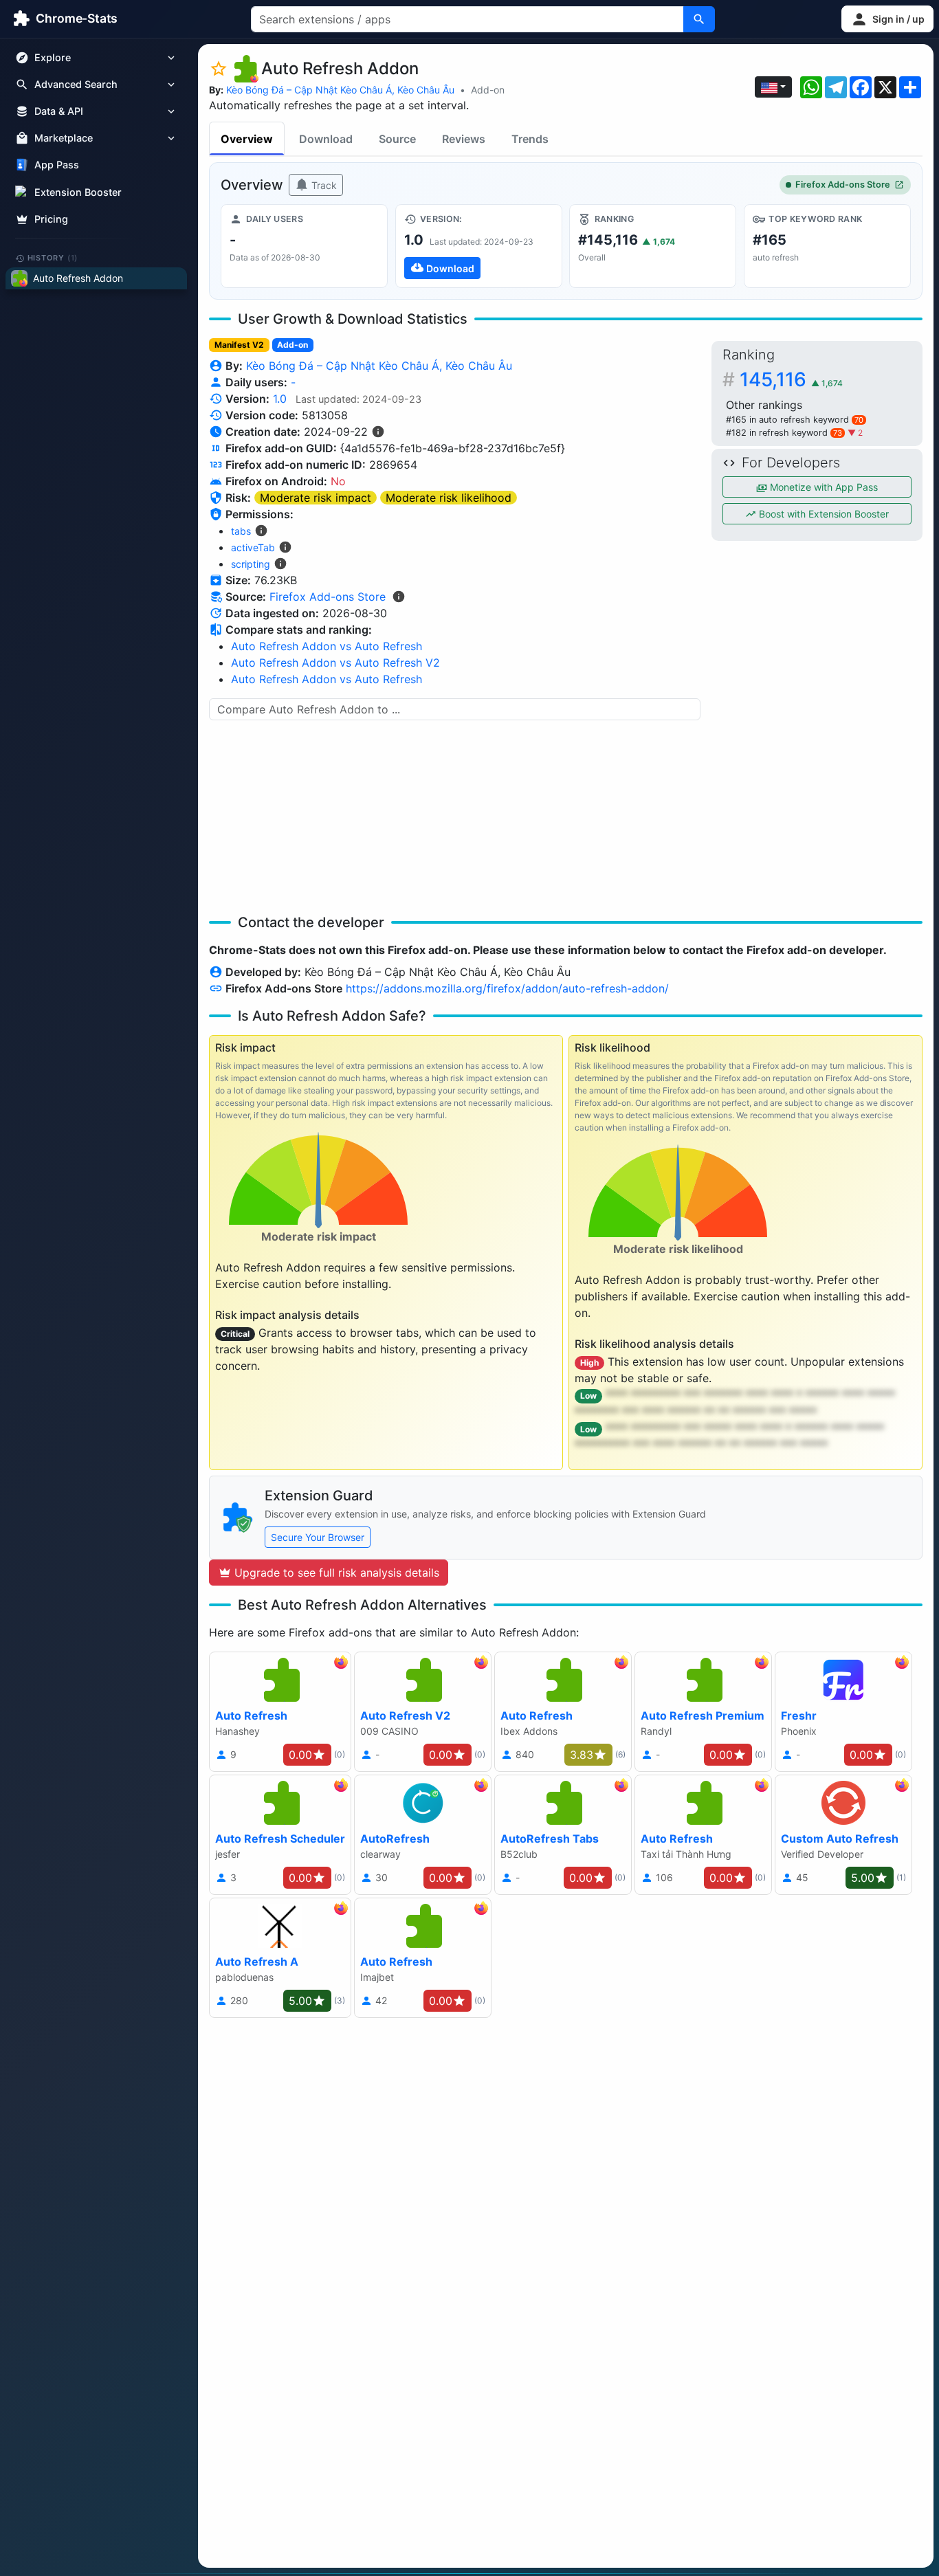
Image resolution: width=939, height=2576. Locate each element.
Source (397, 139)
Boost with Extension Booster (822, 514)
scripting (251, 564)
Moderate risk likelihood (449, 498)
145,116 (791, 379)
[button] (887, 19)
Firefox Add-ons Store (843, 185)
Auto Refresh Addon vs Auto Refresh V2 (335, 663)
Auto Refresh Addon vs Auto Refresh (327, 646)
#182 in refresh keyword (784, 433)
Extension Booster (78, 192)
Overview (247, 139)
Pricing (51, 219)
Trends (530, 139)
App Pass (57, 165)
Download (326, 139)
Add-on (488, 90)
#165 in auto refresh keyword (795, 420)
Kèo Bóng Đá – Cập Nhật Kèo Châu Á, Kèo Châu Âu (340, 90)
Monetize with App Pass (822, 487)
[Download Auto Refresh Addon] (479, 246)
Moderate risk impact (316, 498)
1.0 (280, 399)
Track (323, 185)
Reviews (464, 139)
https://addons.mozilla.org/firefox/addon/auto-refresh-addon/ (507, 988)
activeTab (253, 547)
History (53, 258)
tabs (241, 531)
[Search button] (699, 19)
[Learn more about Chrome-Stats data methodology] (399, 597)
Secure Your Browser (318, 1537)
